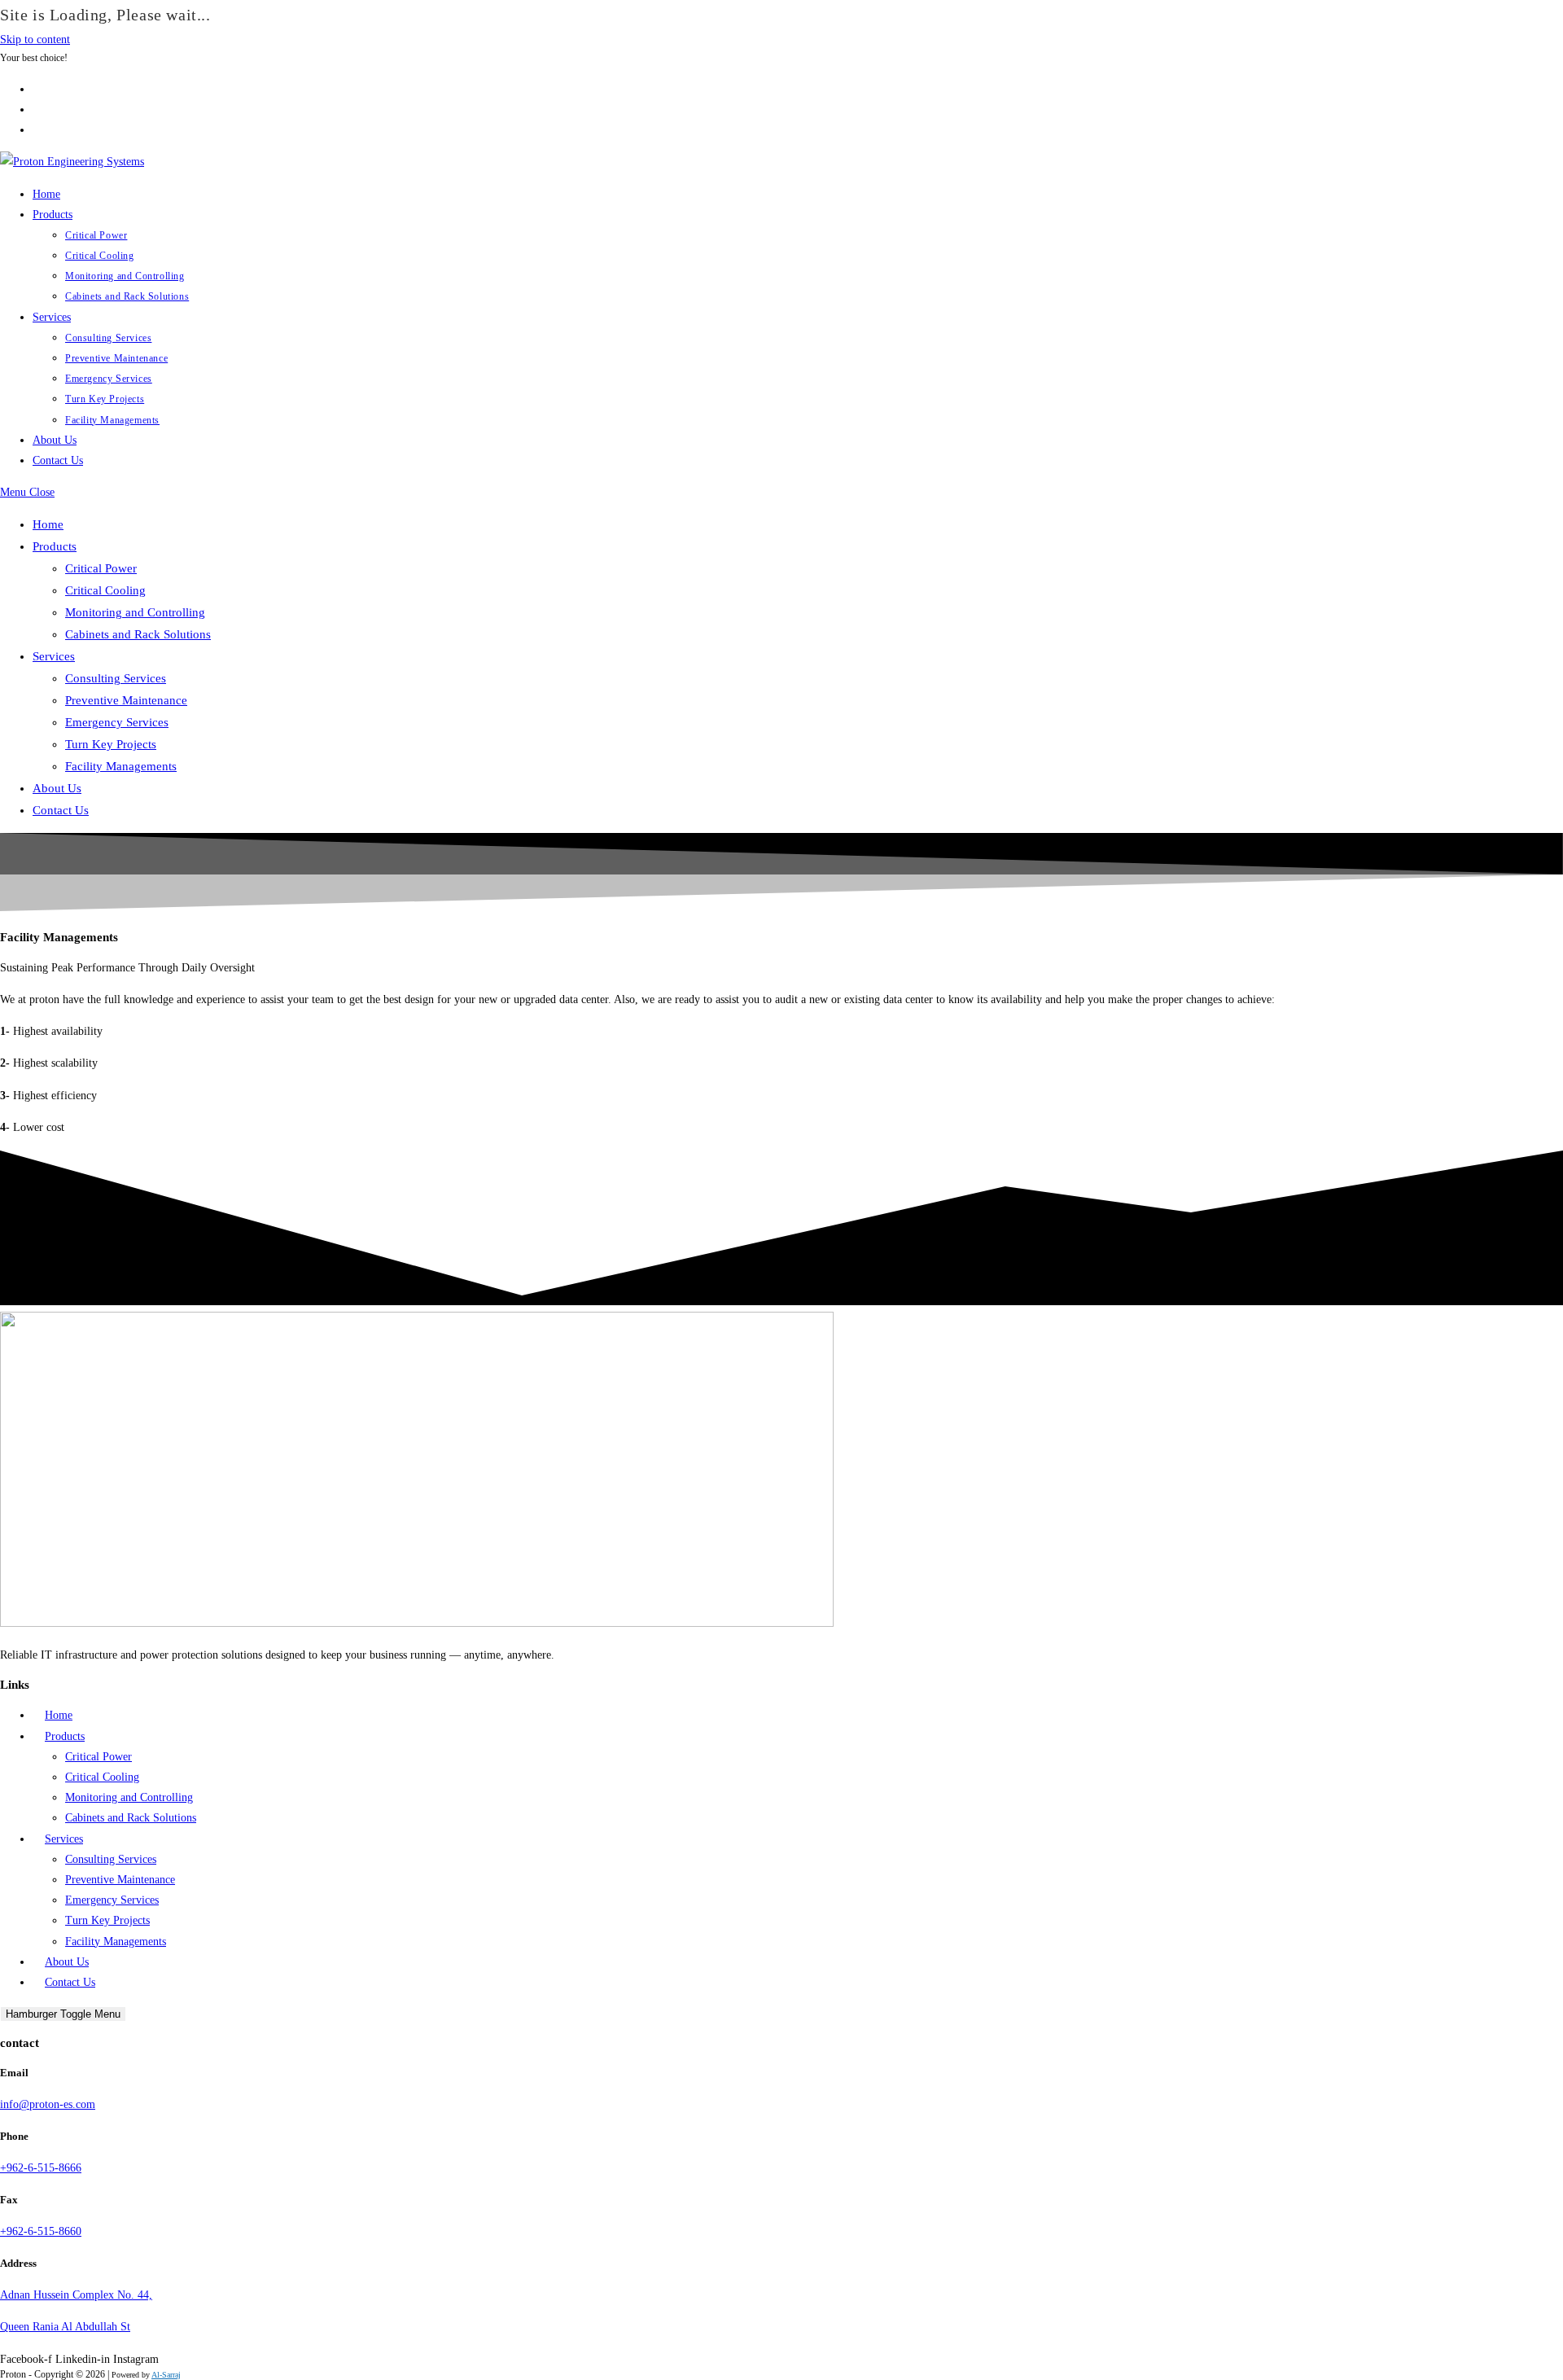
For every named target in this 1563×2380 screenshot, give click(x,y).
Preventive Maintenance (126, 700)
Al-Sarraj (166, 2375)
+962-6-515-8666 (41, 2168)
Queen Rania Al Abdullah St (65, 2327)
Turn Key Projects (111, 744)
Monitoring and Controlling (135, 612)
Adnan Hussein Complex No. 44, (76, 2295)
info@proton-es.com (48, 2104)
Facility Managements (121, 766)
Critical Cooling (105, 590)
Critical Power (101, 568)
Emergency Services (117, 722)
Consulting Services (116, 678)
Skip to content (35, 39)
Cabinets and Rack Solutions (138, 634)
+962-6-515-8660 (41, 2231)
